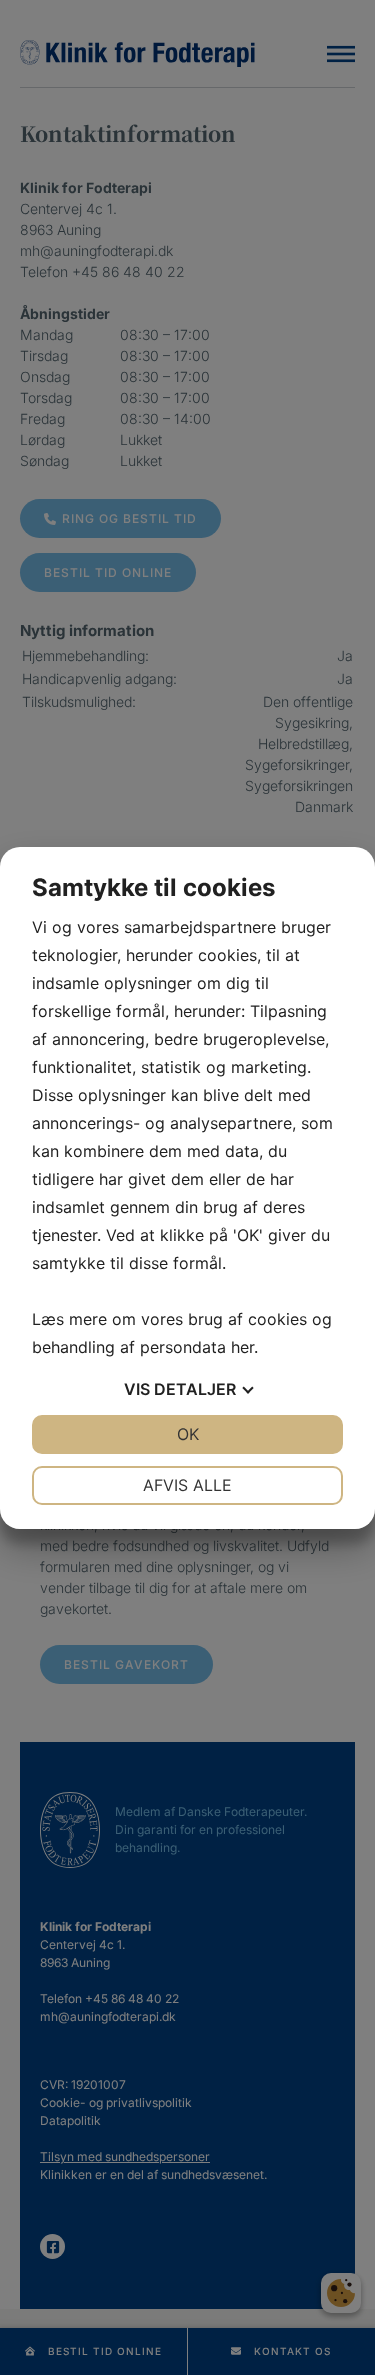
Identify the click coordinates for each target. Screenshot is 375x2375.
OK (188, 1434)
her (242, 1347)
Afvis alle (187, 1485)
